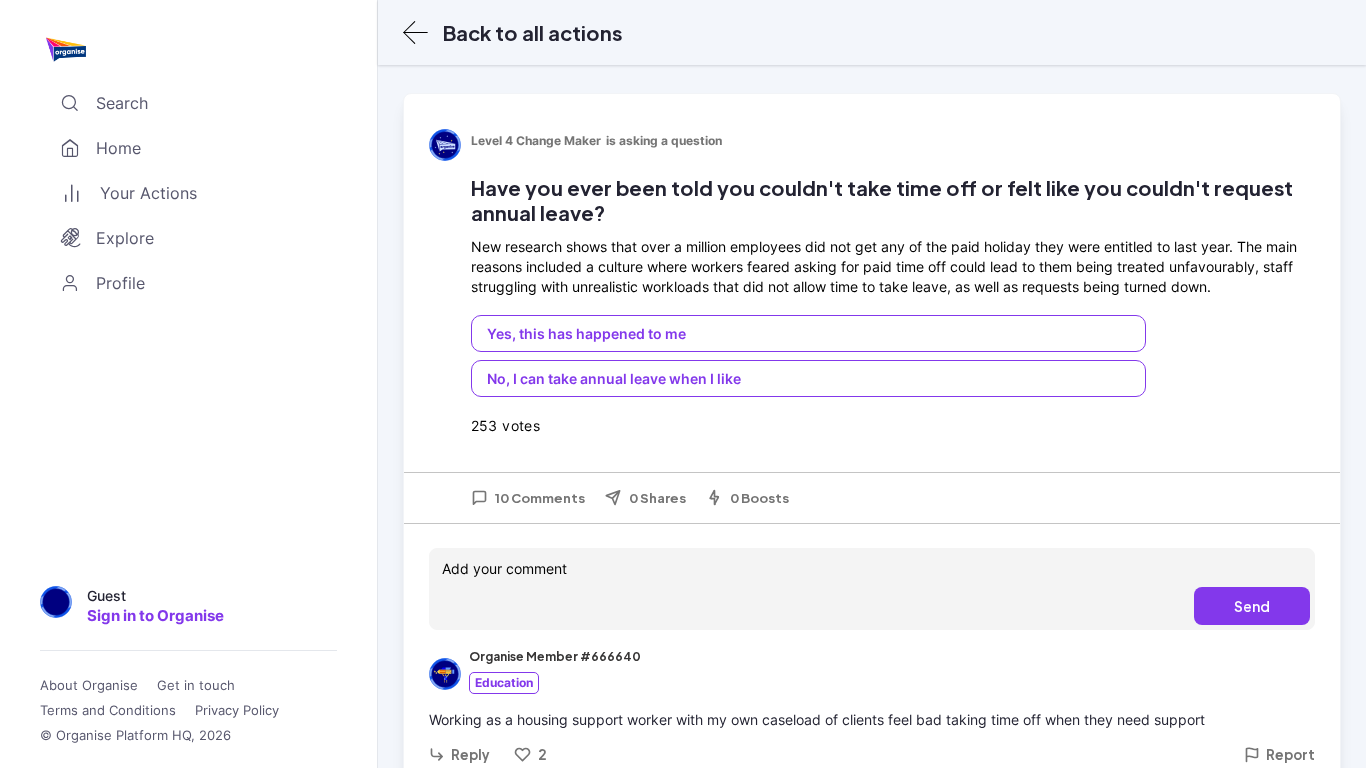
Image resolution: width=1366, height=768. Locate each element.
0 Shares (657, 498)
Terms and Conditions (108, 710)
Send (1252, 606)
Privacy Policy (237, 710)
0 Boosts (759, 498)
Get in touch (196, 685)
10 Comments (540, 498)
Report (1290, 754)
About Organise (89, 685)
